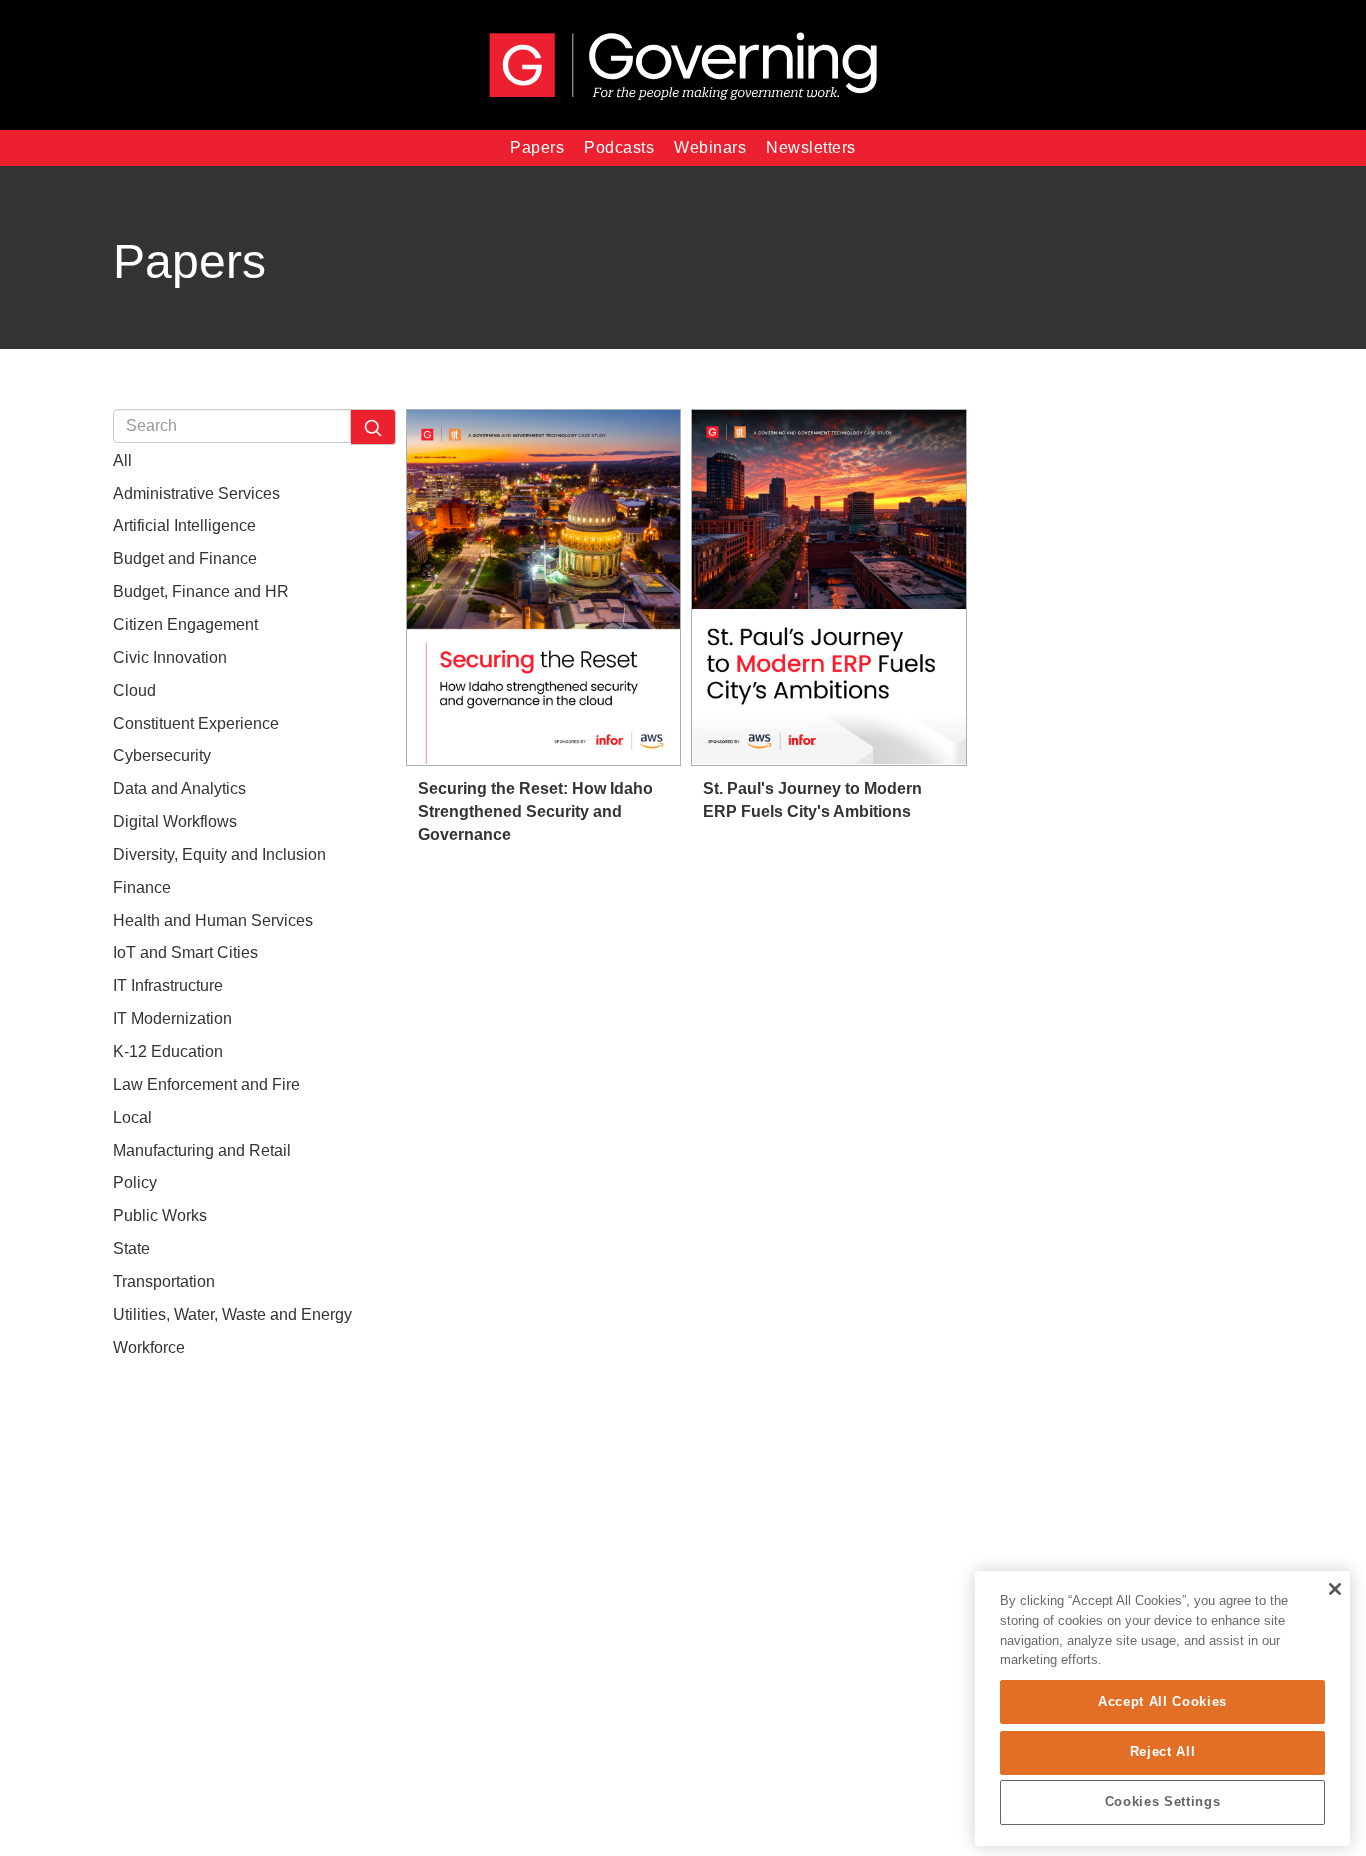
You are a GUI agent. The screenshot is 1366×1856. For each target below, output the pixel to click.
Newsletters (811, 147)
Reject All (1163, 1751)
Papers (537, 147)
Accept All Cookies (1162, 1701)
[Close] (1334, 1589)
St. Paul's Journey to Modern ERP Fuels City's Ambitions (812, 800)
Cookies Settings (1163, 1802)
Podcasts (619, 147)
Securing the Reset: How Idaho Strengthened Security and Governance (535, 811)
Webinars (710, 147)
